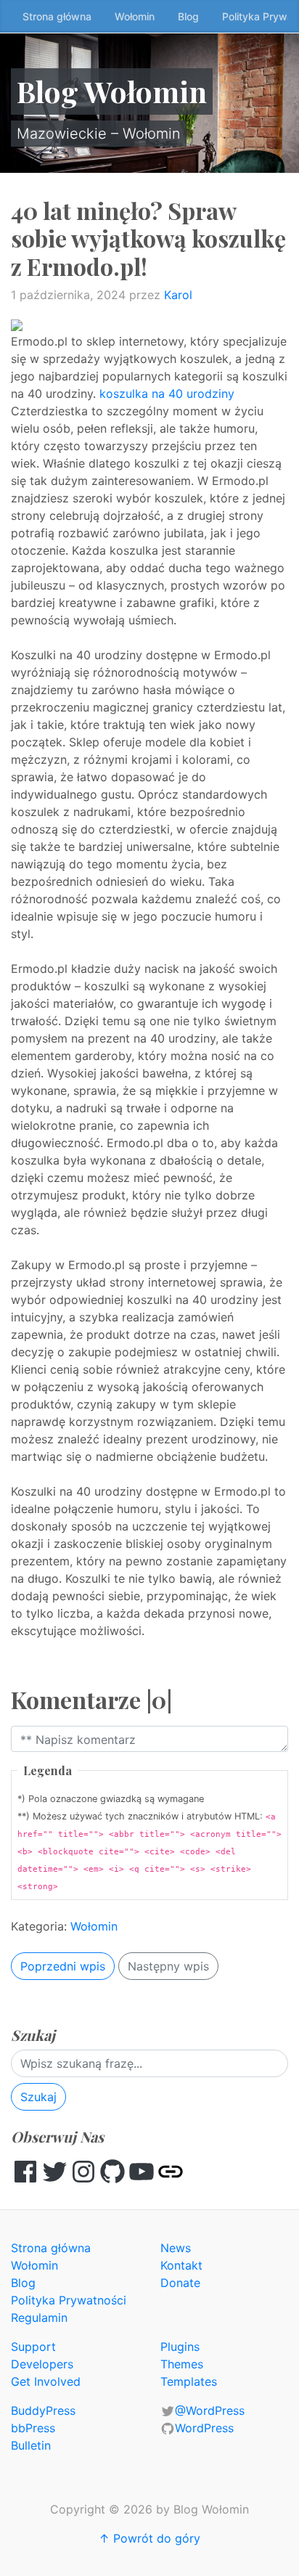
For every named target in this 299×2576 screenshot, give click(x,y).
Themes (182, 2364)
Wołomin (135, 16)
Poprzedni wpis (63, 1966)
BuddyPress (43, 2410)
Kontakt (181, 2265)
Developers (42, 2364)
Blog (188, 16)
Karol (178, 295)
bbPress (33, 2428)
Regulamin (39, 2318)
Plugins (180, 2347)
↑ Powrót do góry (149, 2538)
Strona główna (57, 16)
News (176, 2248)
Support (33, 2347)
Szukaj (38, 2097)
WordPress (204, 2428)
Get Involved (46, 2381)
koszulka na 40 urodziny (167, 394)
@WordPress (210, 2410)
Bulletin (31, 2445)
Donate (180, 2283)
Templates (189, 2381)
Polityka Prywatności (69, 2300)
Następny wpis (168, 1966)
